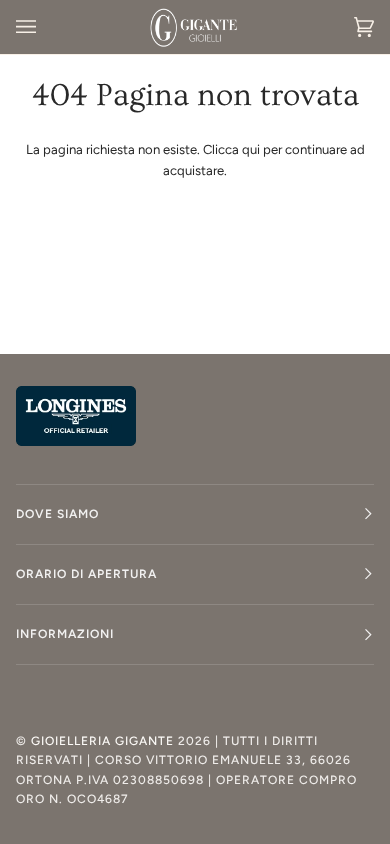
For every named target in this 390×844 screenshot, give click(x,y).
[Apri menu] (46, 27)
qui (251, 149)
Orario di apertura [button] (86, 574)
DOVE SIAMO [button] (57, 514)
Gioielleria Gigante (104, 741)
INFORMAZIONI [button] (65, 634)
